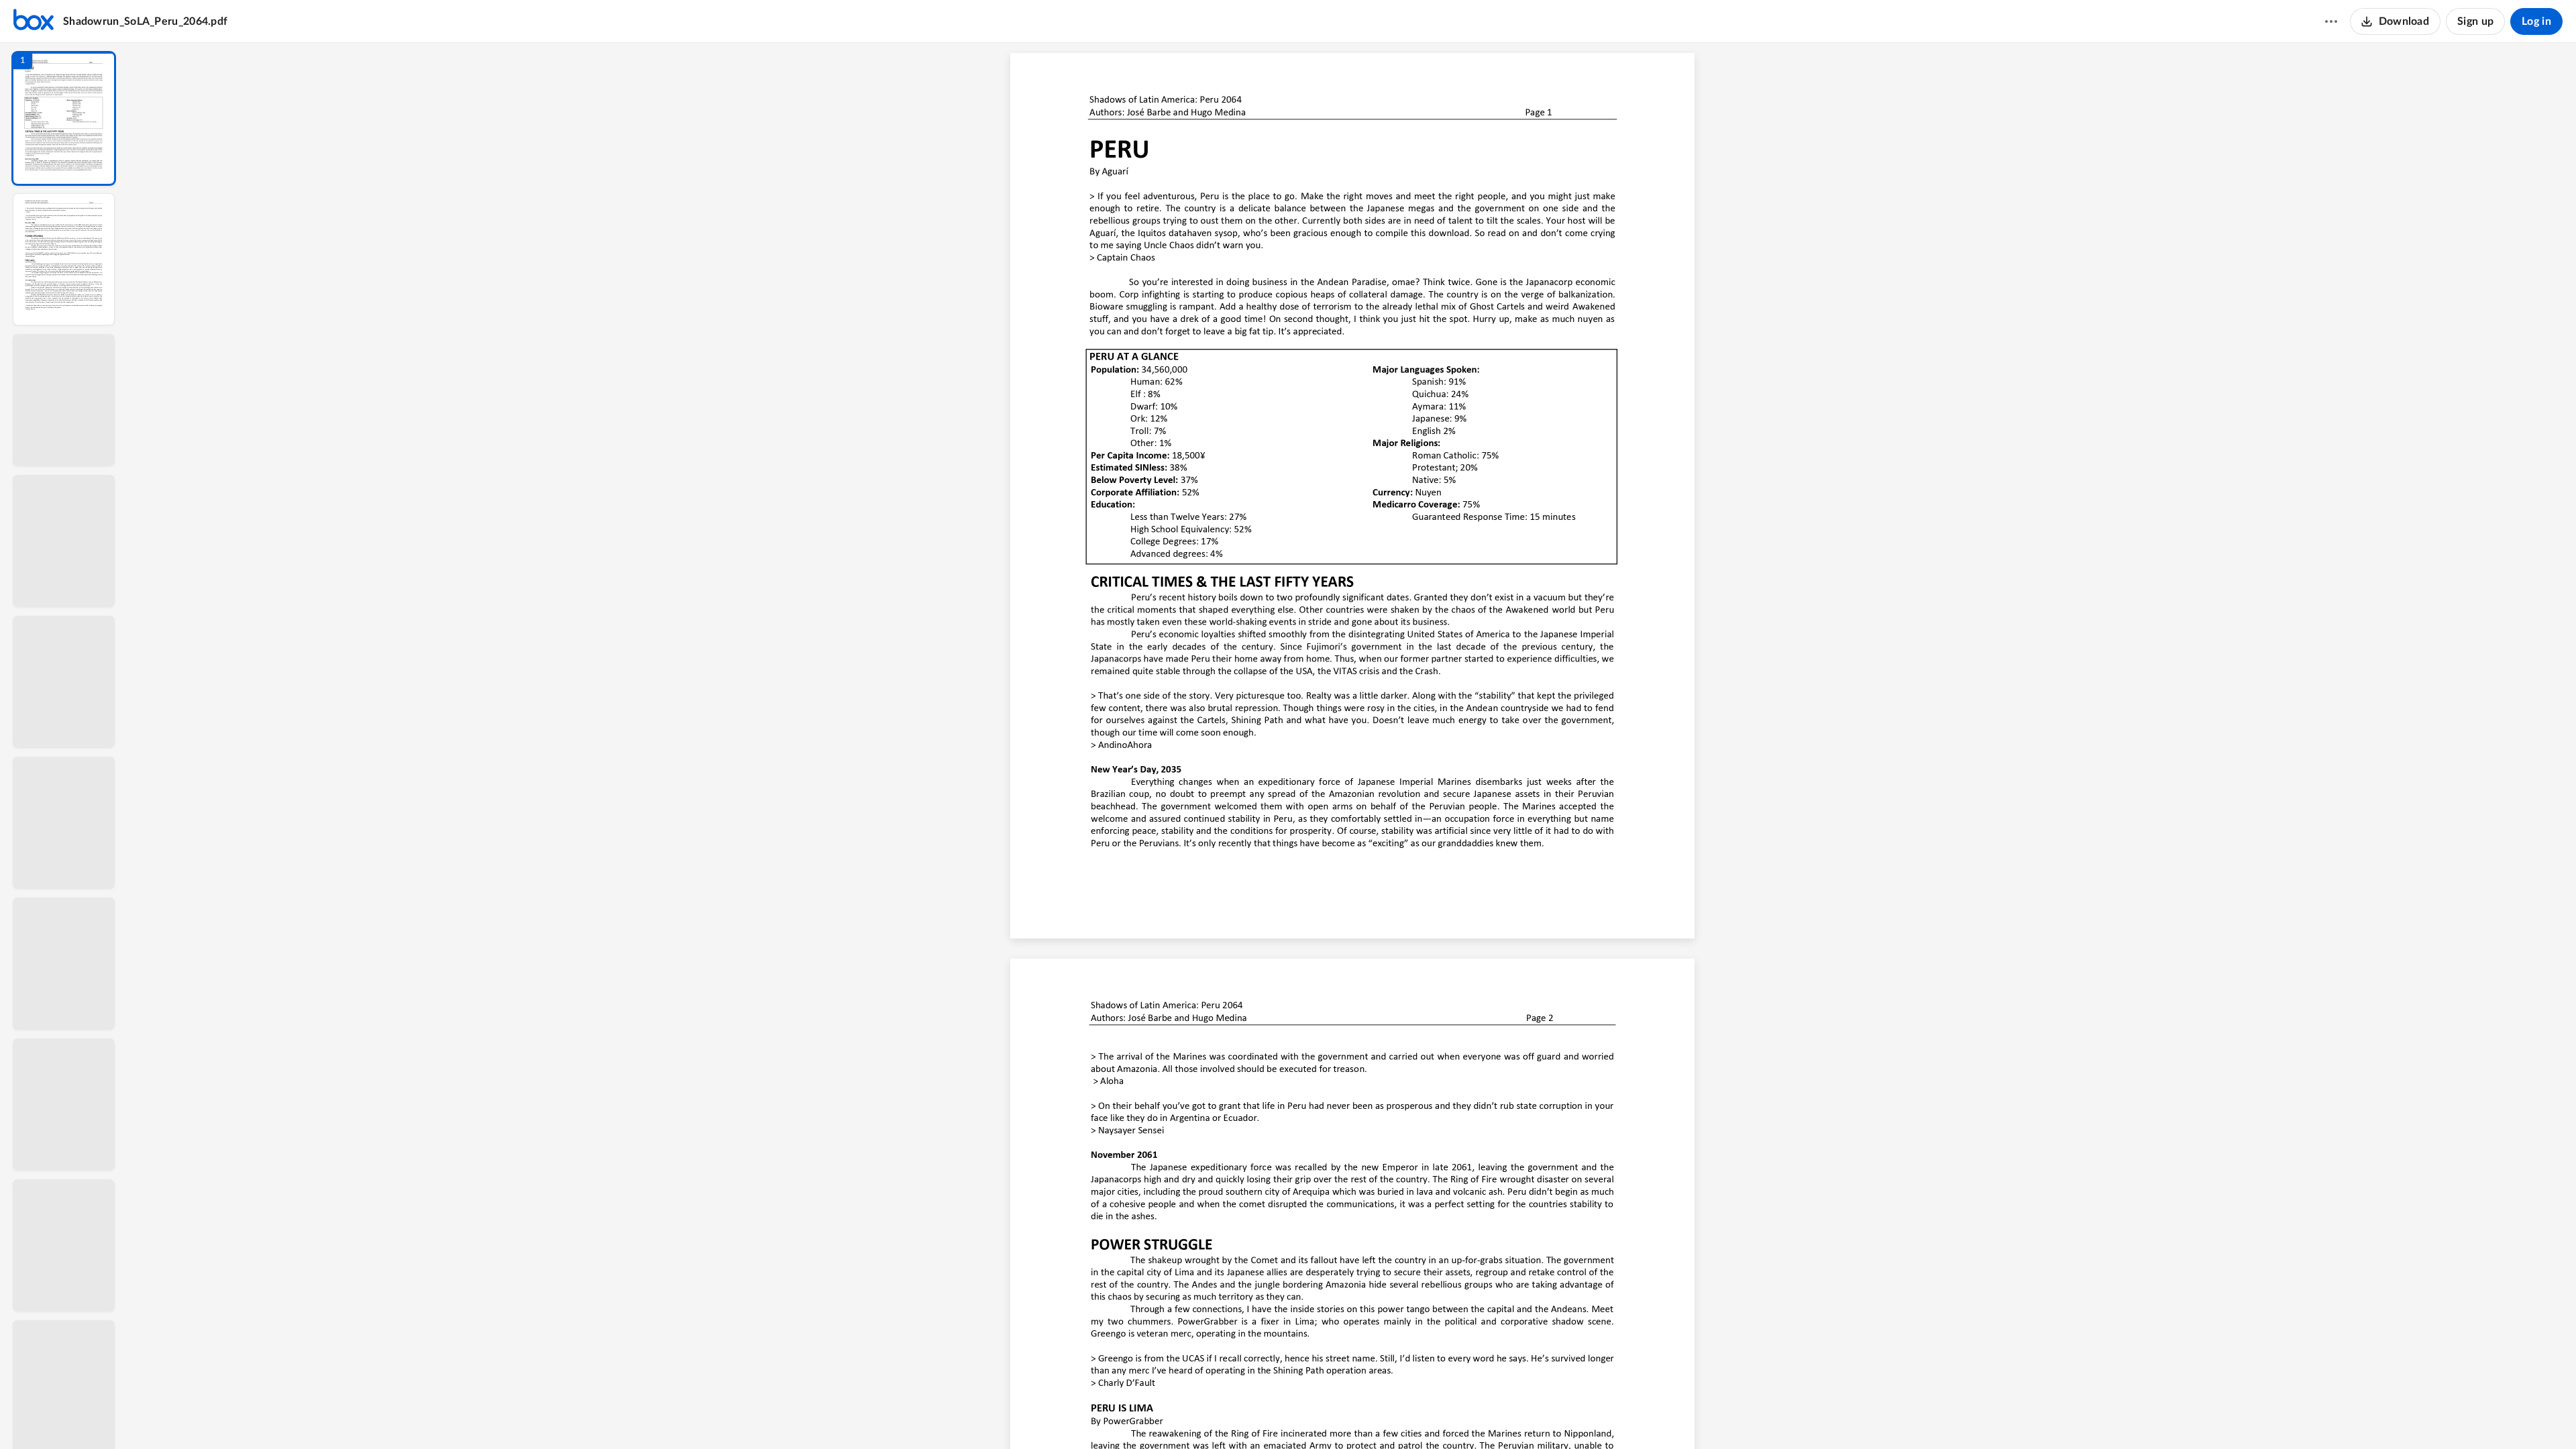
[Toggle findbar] (1253, 1416)
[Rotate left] (1426, 1416)
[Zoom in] (1399, 1416)
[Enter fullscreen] (1476, 1416)
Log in (2536, 21)
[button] (64, 118)
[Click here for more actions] (2331, 21)
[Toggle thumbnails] (1229, 1416)
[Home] (34, 21)
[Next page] (1326, 1416)
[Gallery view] (1452, 1416)
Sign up (2475, 21)
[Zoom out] (1354, 1416)
